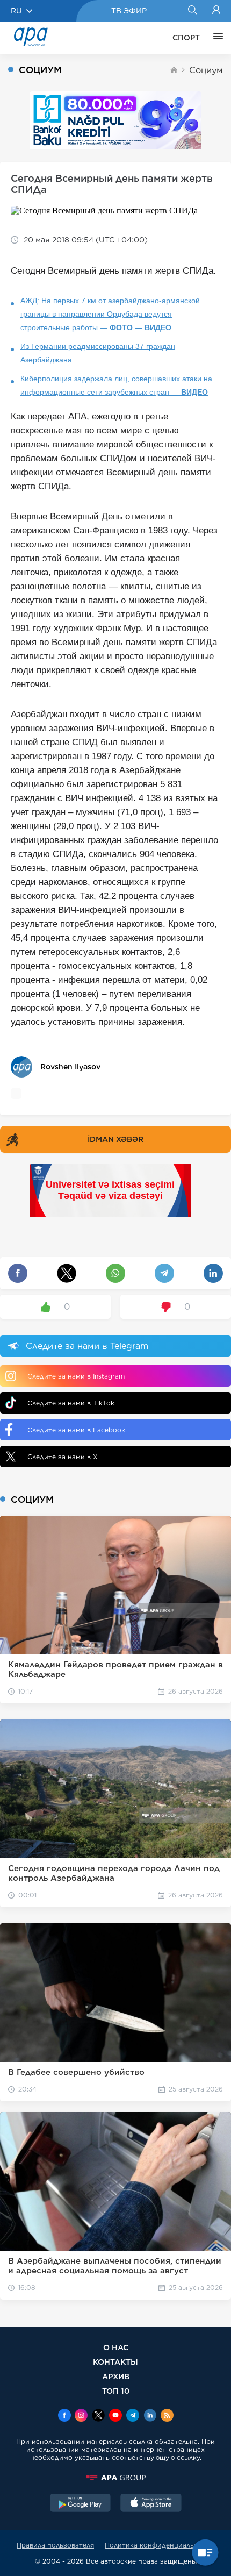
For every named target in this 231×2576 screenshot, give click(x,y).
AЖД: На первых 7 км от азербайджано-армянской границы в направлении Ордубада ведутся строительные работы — (110, 314)
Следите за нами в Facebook (76, 1430)
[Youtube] (115, 2416)
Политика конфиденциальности (160, 2545)
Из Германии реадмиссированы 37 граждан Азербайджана (98, 353)
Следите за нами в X (63, 1457)
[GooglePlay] (81, 2504)
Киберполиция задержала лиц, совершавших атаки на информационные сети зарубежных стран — (116, 385)
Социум (206, 70)
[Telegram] (133, 2416)
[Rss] (167, 2416)
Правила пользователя (55, 2545)
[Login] (216, 11)
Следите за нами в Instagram (76, 1376)
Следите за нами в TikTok (71, 1403)
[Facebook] (64, 2416)
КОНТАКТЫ (115, 2362)
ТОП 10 (116, 2391)
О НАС (116, 2347)
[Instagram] (81, 2416)
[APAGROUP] (115, 2478)
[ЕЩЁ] (215, 38)
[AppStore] (151, 2504)
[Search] (192, 11)
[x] (98, 2416)
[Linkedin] (150, 2416)
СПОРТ (186, 38)
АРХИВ (116, 2376)
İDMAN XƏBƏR (115, 1139)
